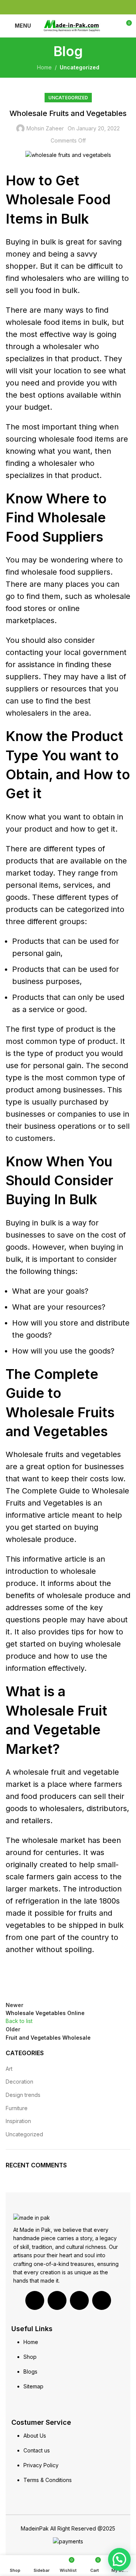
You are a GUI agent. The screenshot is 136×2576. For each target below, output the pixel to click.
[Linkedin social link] (77, 7)
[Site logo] (72, 25)
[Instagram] (102, 2300)
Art (9, 2069)
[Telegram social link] (86, 7)
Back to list (19, 2021)
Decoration (19, 2082)
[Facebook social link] (51, 7)
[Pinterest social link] (68, 7)
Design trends (23, 2095)
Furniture (17, 2108)
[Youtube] (79, 2300)
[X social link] (59, 7)
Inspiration (18, 2121)
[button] (119, 2559)
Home (44, 67)
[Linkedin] (57, 2300)
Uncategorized (80, 67)
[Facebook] (35, 2300)
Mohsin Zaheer (45, 128)
